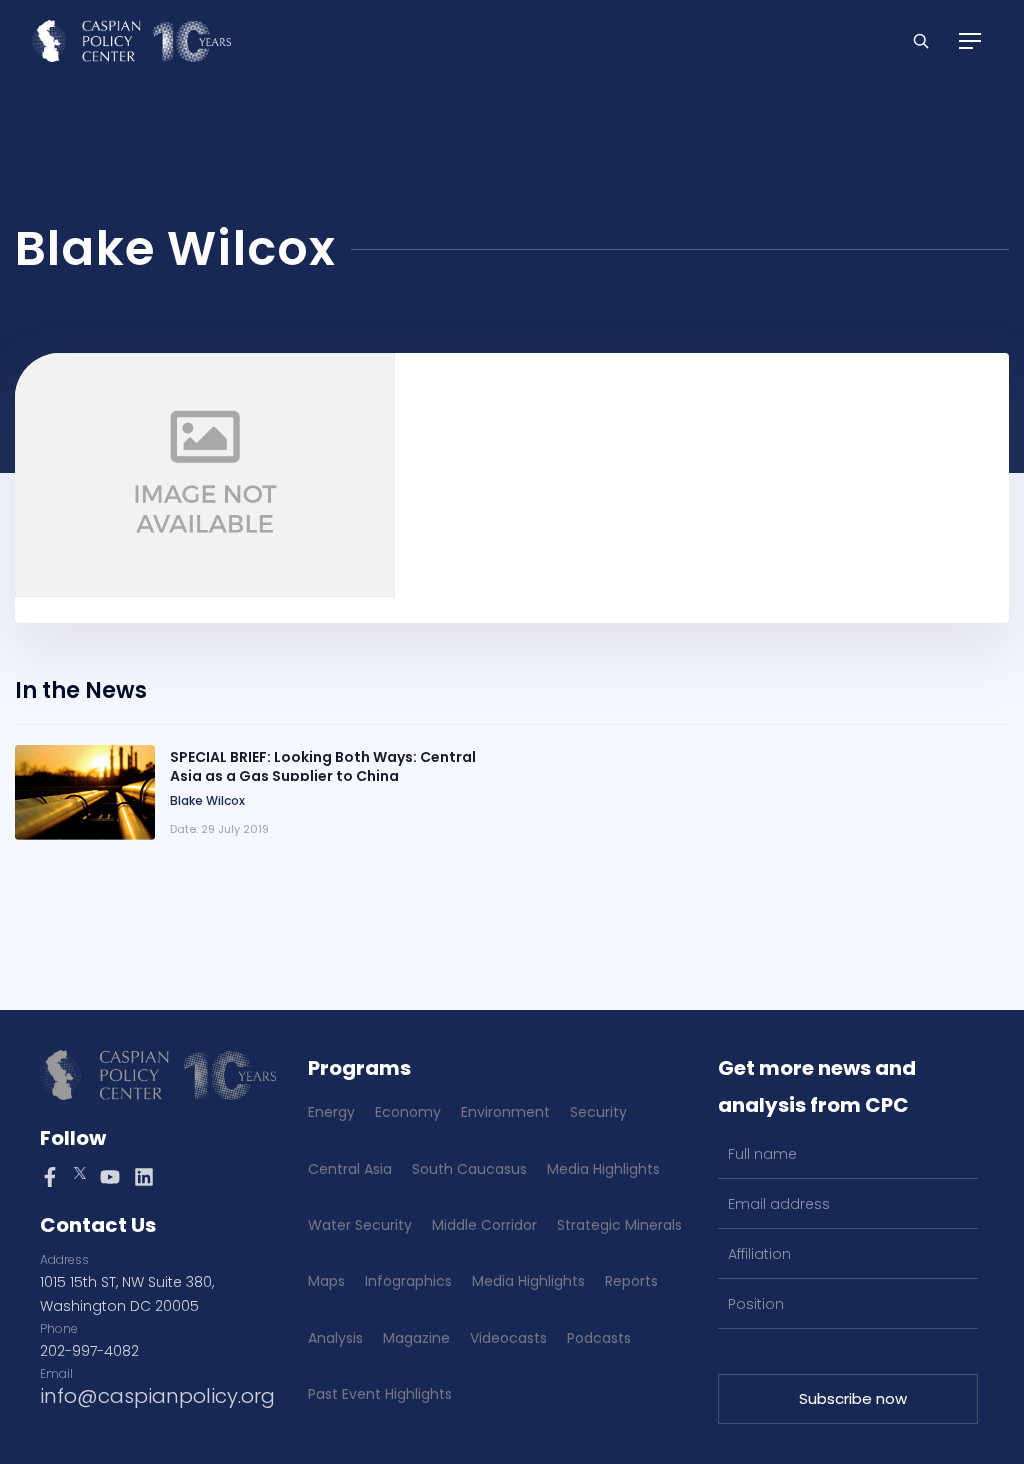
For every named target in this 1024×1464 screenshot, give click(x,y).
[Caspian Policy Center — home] (131, 41)
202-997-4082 (89, 1351)
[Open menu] (970, 41)
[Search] (921, 41)
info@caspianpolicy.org (157, 1396)
